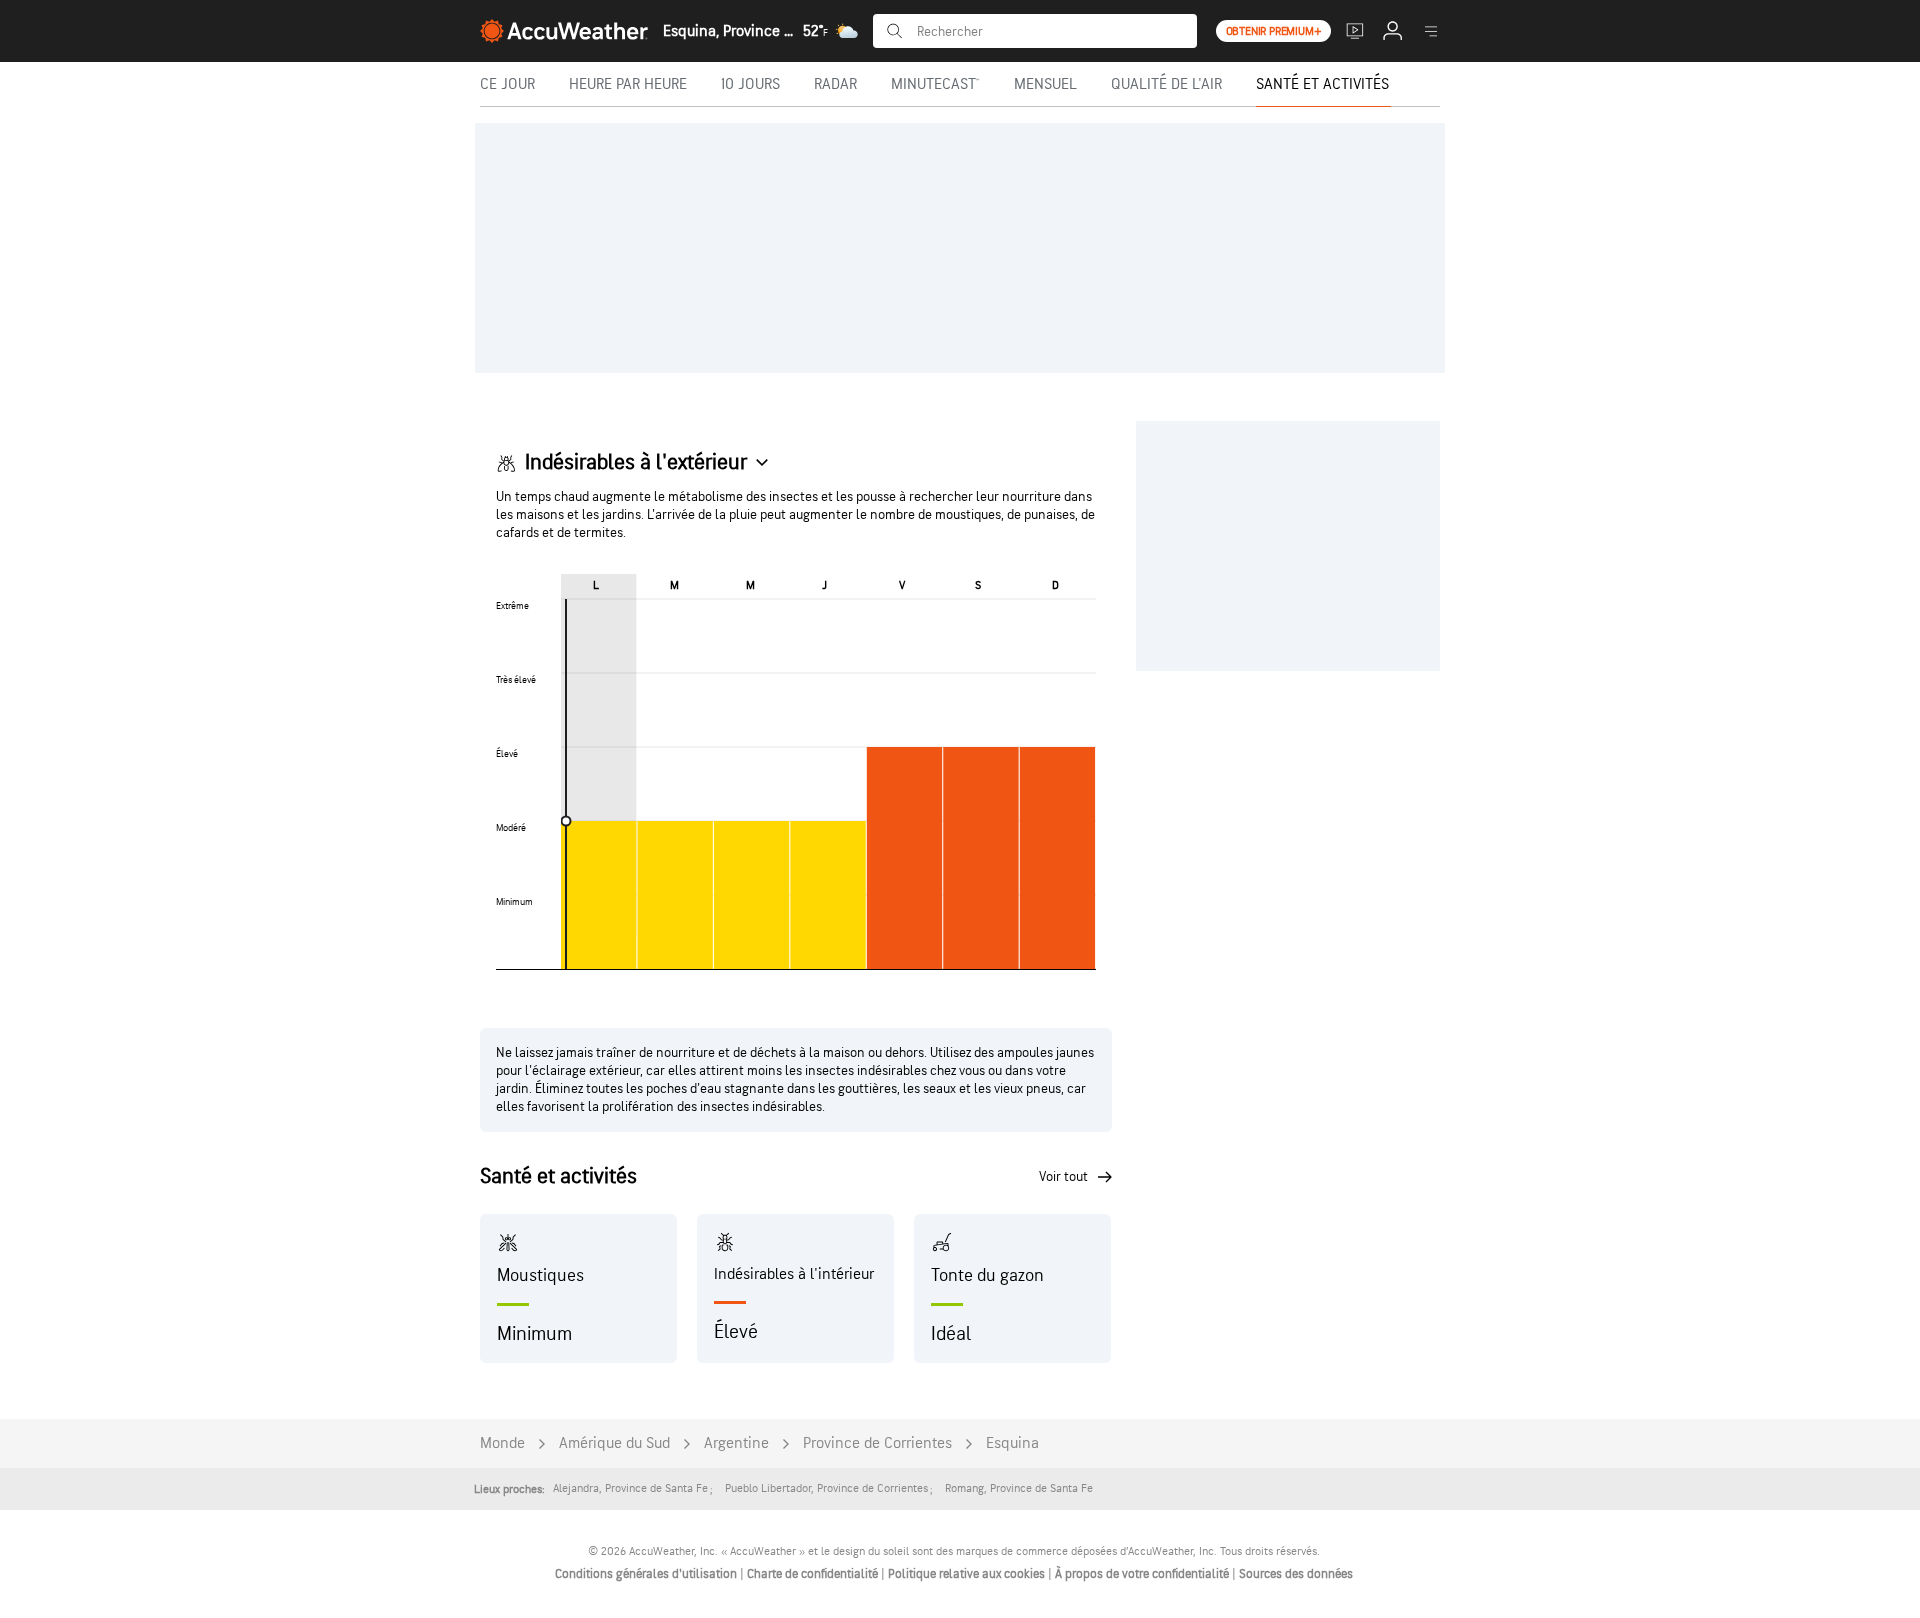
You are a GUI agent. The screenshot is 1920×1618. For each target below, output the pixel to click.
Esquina (1012, 1443)
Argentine (736, 1443)
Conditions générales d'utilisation (647, 1574)
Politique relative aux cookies (968, 1574)
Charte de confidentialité (814, 1574)
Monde (502, 1443)
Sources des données (1296, 1574)
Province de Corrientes (877, 1443)
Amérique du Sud (614, 1443)
